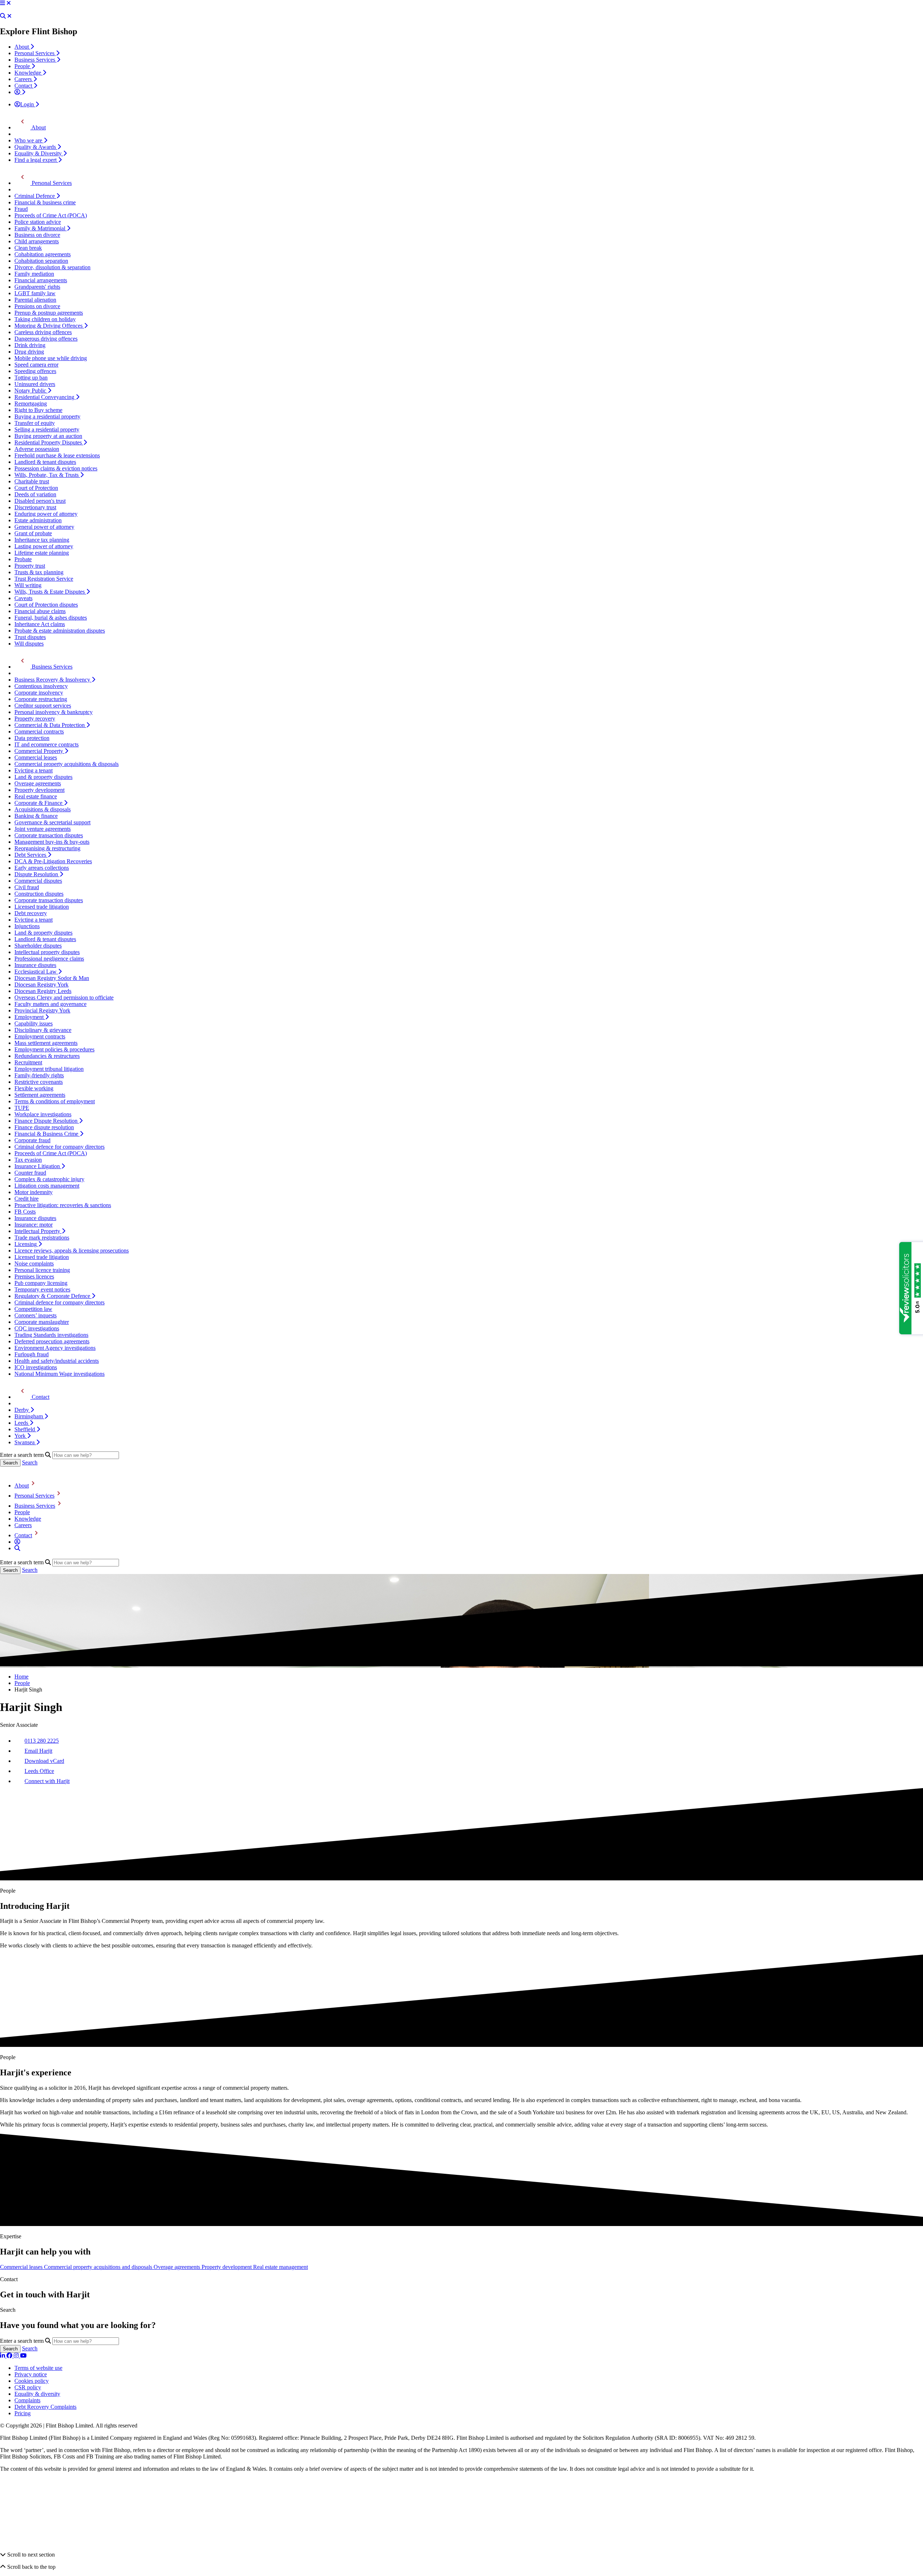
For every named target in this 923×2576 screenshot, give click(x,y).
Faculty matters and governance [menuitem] (50, 1004)
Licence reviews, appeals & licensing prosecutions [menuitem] (72, 1251)
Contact (23, 1535)
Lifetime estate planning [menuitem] (42, 553)
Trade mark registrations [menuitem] (42, 1238)
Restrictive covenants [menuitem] (39, 1082)
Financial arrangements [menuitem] (41, 280)
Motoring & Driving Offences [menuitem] (49, 326)
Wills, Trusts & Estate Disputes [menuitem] (50, 592)
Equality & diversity (37, 2394)
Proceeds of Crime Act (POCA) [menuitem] (51, 215)
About (22, 1486)
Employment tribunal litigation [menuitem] (49, 1069)
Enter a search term (22, 1455)
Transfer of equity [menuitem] (35, 423)
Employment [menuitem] (30, 1017)
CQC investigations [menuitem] (37, 1328)
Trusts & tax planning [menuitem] (39, 572)
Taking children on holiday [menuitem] (45, 319)
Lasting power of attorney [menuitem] (44, 546)
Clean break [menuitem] (28, 248)
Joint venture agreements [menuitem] (43, 829)
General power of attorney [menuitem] (44, 527)
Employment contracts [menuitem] (40, 1036)
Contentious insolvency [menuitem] (41, 686)
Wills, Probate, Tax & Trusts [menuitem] (47, 475)
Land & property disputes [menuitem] (43, 777)
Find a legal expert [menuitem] (36, 160)
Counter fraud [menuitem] (30, 1173)
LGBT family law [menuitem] (35, 293)
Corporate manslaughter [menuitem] (42, 1322)
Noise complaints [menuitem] (34, 1263)
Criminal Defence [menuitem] (35, 196)
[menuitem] (20, 92)
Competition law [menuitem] (33, 1309)
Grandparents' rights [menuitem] (37, 287)
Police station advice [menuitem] (38, 222)
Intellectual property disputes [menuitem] (47, 952)
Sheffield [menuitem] (25, 1429)
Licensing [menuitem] (26, 1244)
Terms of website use (38, 2368)
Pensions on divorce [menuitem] (37, 306)
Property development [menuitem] (39, 790)
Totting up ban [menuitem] (31, 378)
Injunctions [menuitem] (27, 926)
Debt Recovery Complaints (45, 2407)
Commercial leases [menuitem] (36, 757)
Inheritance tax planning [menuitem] (42, 540)
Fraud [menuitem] (21, 209)
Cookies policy (32, 2381)
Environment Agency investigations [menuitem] (55, 1348)
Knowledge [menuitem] (28, 73)
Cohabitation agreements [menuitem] (43, 254)
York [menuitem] (21, 1436)
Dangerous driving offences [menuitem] (46, 339)
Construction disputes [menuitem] (39, 894)
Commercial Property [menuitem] (39, 751)
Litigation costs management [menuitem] (47, 1186)
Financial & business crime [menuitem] (45, 202)
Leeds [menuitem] (22, 1423)
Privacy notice (31, 2374)
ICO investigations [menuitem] (36, 1367)
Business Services (35, 1506)
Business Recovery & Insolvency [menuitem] (53, 680)
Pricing (23, 2413)
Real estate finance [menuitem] (36, 796)
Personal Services (34, 1496)
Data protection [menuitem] (32, 738)
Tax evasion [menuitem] (28, 1160)
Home (21, 1677)
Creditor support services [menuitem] (43, 706)
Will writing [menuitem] (28, 585)
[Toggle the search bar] (17, 1548)
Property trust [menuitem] (30, 566)
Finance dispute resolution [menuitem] (44, 1127)
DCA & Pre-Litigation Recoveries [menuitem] (53, 861)
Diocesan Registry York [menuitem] (41, 985)
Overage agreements (178, 2267)
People (22, 1512)
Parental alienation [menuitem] (35, 300)
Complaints (27, 2400)
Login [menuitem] (28, 104)
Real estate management (281, 2267)
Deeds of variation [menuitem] (35, 494)
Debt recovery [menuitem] (31, 913)
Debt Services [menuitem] (31, 855)
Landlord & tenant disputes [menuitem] (45, 462)
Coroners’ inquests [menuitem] (36, 1315)
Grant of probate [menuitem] (33, 533)
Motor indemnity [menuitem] (34, 1192)
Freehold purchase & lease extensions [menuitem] (57, 455)
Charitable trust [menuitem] (32, 481)
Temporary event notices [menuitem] (42, 1289)
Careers (23, 1525)
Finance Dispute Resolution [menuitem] (47, 1121)
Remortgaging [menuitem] (31, 404)
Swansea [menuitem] (25, 1442)
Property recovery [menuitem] (35, 719)
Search (30, 1462)
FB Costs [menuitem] (25, 1212)
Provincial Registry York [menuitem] (42, 1010)
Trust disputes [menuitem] (30, 637)
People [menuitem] (23, 66)
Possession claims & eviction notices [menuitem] (56, 468)
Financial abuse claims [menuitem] (40, 611)
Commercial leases (22, 2267)
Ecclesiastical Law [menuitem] (36, 972)
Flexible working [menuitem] (34, 1088)
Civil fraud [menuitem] (27, 887)
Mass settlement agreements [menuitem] (46, 1043)
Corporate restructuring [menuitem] (41, 699)
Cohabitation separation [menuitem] (41, 261)
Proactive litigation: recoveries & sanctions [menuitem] (63, 1205)
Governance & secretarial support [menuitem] (52, 822)
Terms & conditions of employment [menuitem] (55, 1101)
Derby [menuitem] (22, 1410)
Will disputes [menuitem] (29, 644)
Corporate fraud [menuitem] (32, 1140)
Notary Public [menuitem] (31, 391)
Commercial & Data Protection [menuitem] (50, 725)
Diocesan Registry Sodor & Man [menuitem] (52, 978)
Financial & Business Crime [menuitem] (47, 1134)
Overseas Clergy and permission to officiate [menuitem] (64, 997)
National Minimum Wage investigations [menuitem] (59, 1374)
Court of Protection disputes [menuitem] (46, 605)
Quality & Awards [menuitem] (36, 147)
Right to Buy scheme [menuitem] (38, 410)
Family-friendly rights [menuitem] (39, 1075)
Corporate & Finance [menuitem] (39, 803)
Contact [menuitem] (24, 86)
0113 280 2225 (42, 1741)
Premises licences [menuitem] (34, 1276)
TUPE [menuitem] (22, 1108)
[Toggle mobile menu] (3, 3)
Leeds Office (39, 1771)
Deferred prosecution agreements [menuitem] (52, 1341)
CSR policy (28, 2387)
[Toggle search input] (3, 16)
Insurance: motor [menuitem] (34, 1225)
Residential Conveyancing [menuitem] (45, 397)
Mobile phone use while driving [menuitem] (51, 358)
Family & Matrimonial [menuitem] (41, 228)
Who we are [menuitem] (29, 140)
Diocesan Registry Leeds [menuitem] (43, 991)
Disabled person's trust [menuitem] (40, 501)
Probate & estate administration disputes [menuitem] (60, 631)
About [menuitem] (22, 47)
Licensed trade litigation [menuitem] (42, 907)
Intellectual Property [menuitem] (38, 1231)
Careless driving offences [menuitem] (43, 332)
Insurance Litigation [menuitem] (38, 1166)
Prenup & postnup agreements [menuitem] (49, 313)
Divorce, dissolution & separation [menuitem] (52, 267)
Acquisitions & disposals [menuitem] (43, 809)
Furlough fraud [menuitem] (32, 1354)
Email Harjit (38, 1751)
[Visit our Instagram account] (17, 2356)
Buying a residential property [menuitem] (47, 416)
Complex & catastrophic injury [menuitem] (49, 1179)
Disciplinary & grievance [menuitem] (43, 1030)
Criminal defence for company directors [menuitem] (59, 1147)
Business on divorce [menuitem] (37, 235)
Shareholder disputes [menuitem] (38, 946)
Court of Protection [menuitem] (36, 488)
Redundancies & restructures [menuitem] (47, 1056)
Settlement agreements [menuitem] (40, 1095)
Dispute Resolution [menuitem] (37, 874)
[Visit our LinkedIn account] (3, 2356)
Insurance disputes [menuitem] (35, 965)
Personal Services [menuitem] (35, 53)
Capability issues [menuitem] (34, 1023)
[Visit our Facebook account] (10, 2356)
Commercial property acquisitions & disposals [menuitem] (67, 764)
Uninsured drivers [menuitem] (35, 384)
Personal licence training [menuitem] (42, 1270)
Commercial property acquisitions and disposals (99, 2267)
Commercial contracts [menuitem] (39, 731)
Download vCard (44, 1761)
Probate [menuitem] (23, 559)
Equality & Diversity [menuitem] (39, 153)
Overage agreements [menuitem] (38, 783)
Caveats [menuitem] (23, 598)
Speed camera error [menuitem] (36, 365)
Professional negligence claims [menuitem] (49, 959)
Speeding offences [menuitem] (35, 371)
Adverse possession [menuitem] (37, 449)
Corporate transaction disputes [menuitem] (49, 835)
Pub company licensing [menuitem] (41, 1283)
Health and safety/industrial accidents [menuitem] (57, 1361)
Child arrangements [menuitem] (37, 241)
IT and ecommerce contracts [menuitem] (47, 744)
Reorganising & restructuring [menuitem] (47, 848)
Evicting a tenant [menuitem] (34, 770)
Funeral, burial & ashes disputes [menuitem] (51, 618)
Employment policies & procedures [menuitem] (54, 1049)
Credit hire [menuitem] (27, 1199)
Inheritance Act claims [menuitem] (40, 624)
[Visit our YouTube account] (23, 2356)
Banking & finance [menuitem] (36, 816)
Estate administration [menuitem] (38, 520)
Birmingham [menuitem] (29, 1416)
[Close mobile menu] (9, 3)
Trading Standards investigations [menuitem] (51, 1335)
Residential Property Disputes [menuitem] (49, 442)
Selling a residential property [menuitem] (47, 429)
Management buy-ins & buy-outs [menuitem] (52, 842)
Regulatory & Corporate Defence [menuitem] (53, 1296)
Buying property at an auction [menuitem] (48, 436)
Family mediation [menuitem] (34, 274)
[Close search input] (9, 16)
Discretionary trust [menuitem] (35, 507)
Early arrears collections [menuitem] (42, 868)
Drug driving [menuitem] (29, 352)
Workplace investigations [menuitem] (43, 1114)
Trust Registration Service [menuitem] (44, 579)
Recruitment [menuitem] (28, 1062)
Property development (227, 2267)
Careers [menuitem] (24, 79)
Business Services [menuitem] (36, 60)
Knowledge (28, 1519)
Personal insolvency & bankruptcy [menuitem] (54, 712)
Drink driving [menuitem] (30, 345)
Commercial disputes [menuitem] (38, 881)
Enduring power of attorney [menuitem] (46, 514)
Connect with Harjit (47, 1781)
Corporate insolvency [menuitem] (39, 693)
